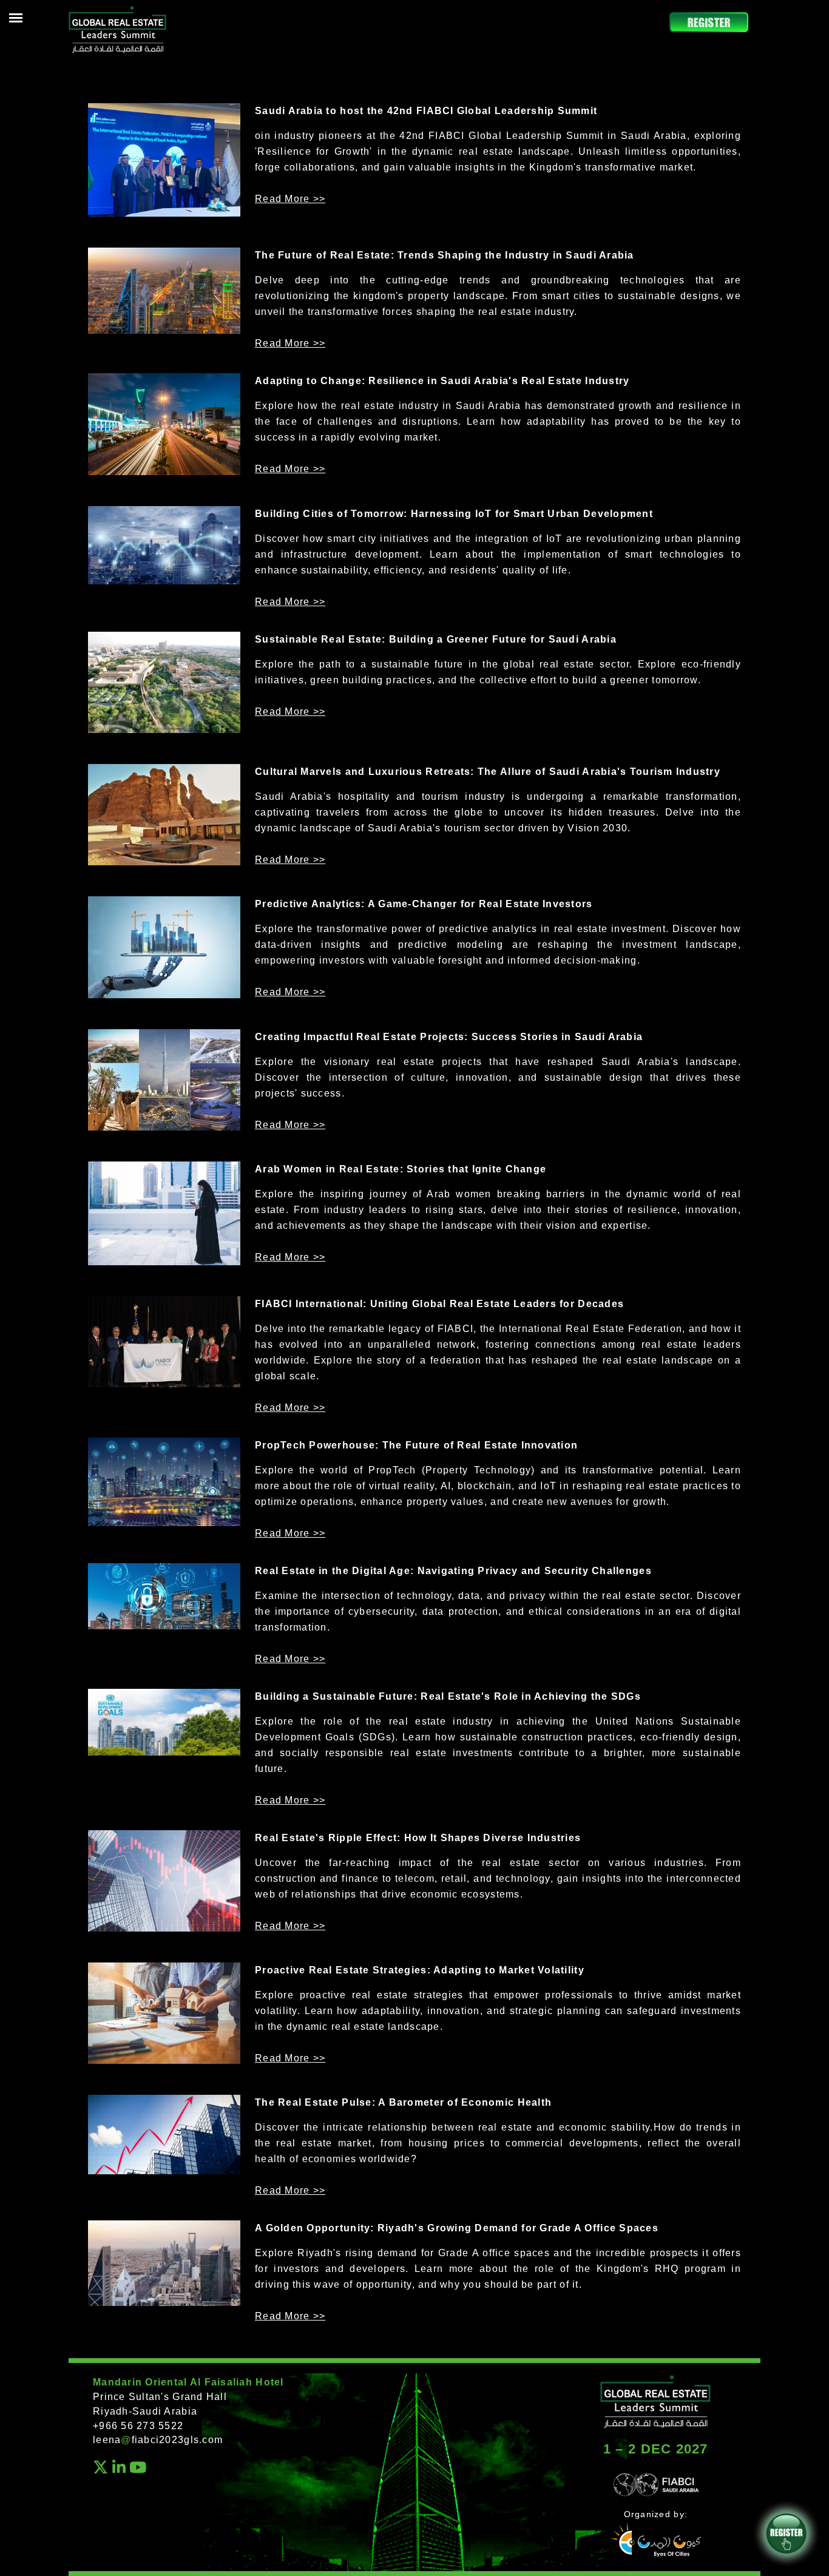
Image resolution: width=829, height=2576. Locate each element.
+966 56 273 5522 (138, 2426)
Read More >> (290, 199)
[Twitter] (101, 2470)
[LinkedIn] (119, 2470)
